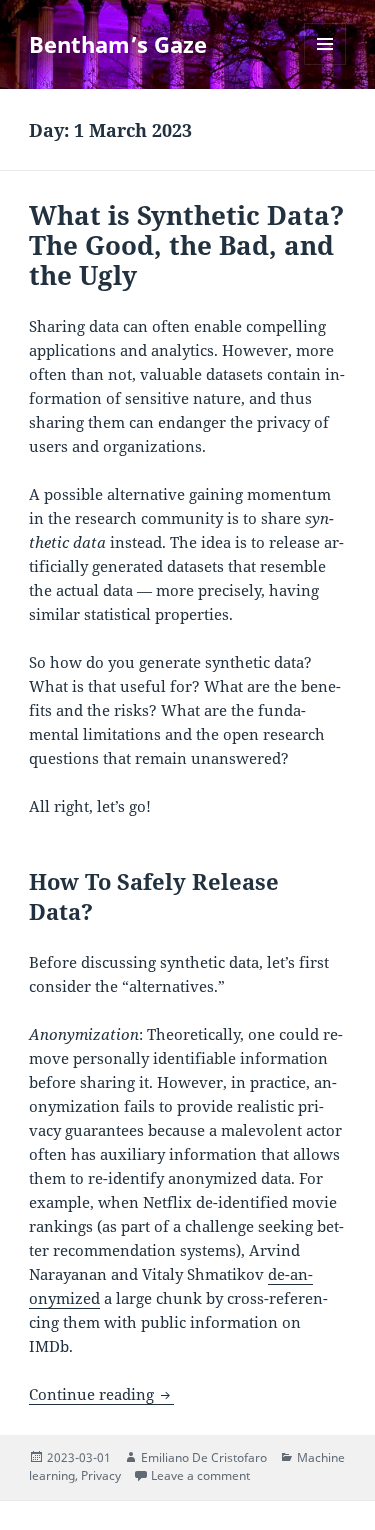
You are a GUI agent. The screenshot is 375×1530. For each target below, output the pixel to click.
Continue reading (101, 1394)
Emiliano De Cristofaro (204, 1457)
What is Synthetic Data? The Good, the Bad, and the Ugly (186, 245)
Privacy (101, 1475)
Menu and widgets (325, 64)
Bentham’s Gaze (118, 44)
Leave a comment (200, 1475)
